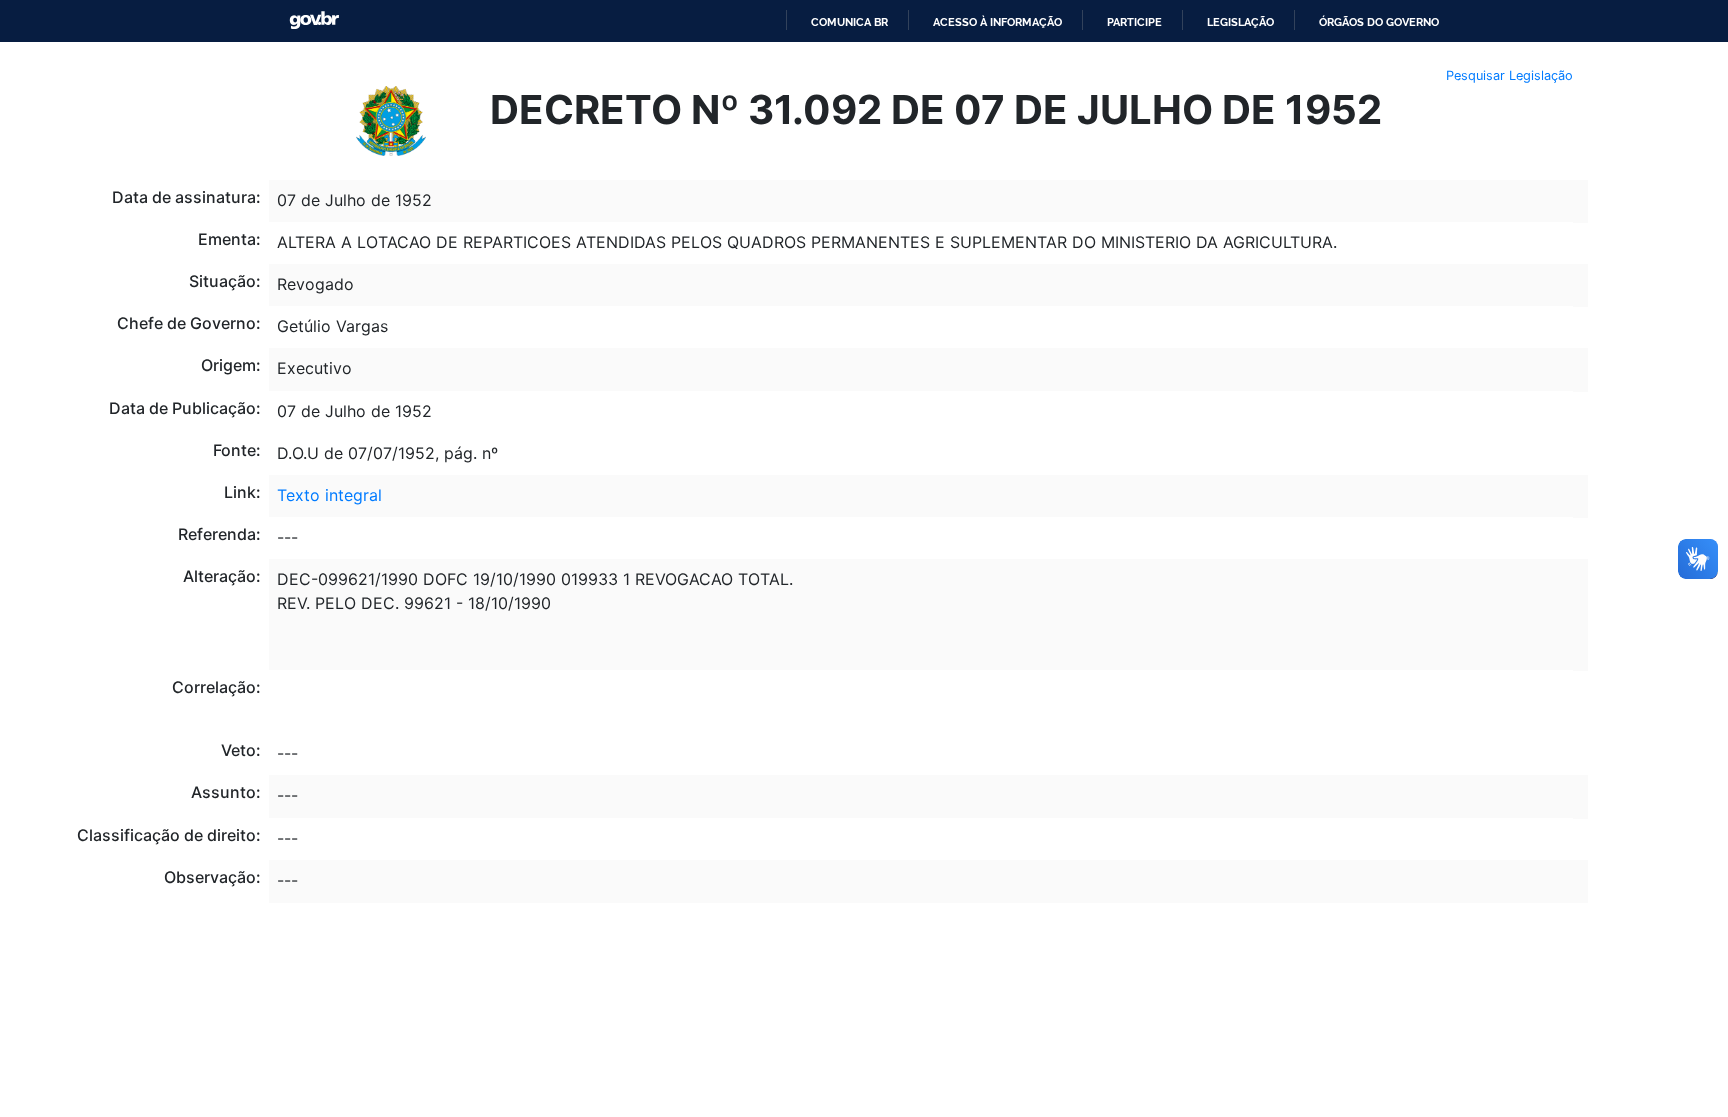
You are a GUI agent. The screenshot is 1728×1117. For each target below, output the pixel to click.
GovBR (314, 20)
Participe (1134, 22)
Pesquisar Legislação (1509, 75)
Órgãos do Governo (1379, 22)
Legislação (1240, 22)
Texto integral (329, 495)
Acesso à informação (997, 22)
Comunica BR (849, 22)
